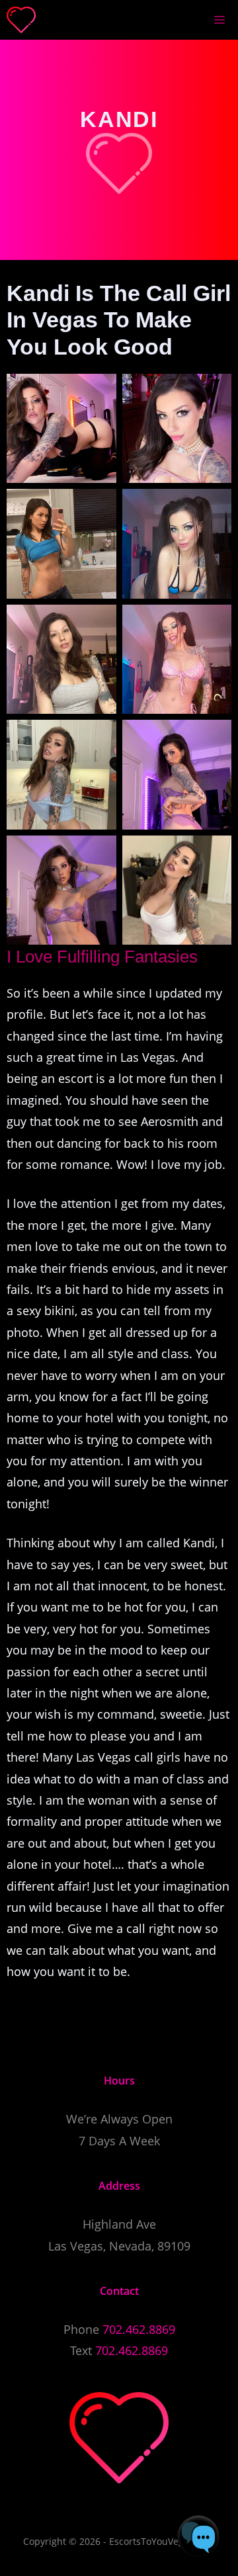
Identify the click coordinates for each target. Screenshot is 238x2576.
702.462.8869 (139, 2329)
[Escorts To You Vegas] (21, 20)
